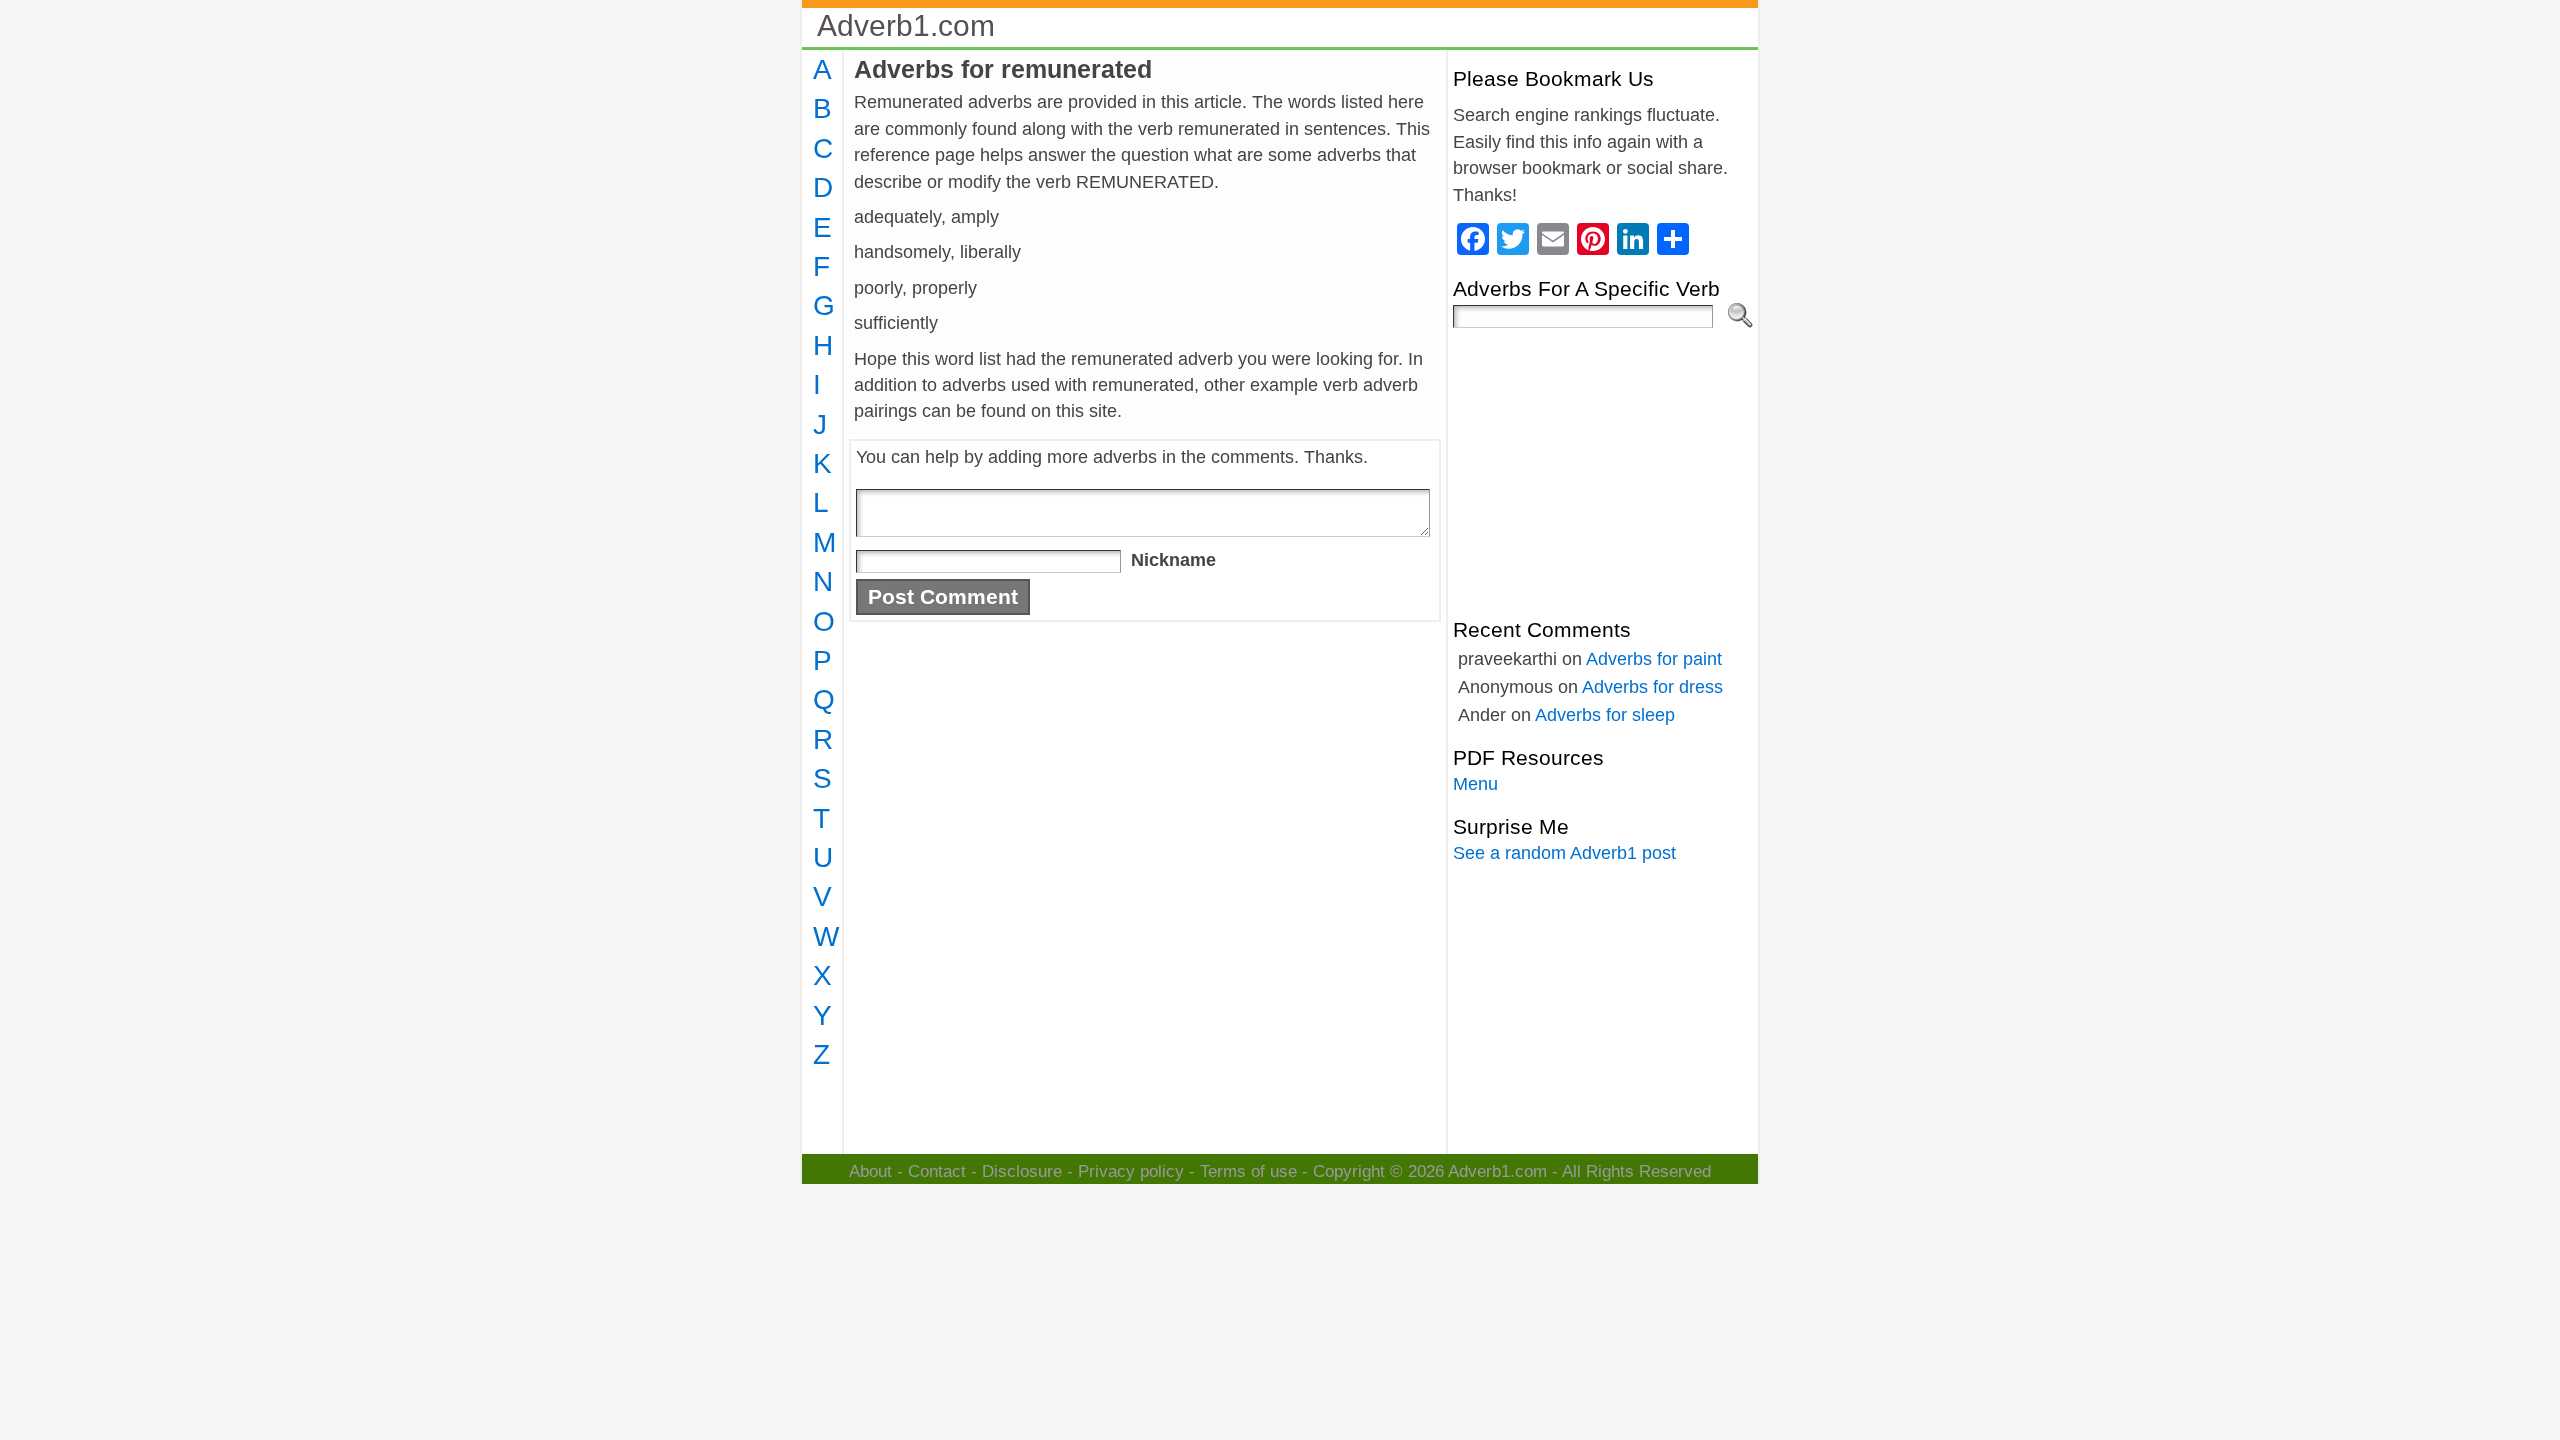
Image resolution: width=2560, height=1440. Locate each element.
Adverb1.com (906, 25)
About (870, 1171)
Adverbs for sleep (1605, 715)
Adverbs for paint (1654, 659)
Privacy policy (1131, 1171)
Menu (1475, 784)
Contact (937, 1171)
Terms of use (1248, 1171)
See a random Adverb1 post (1564, 853)
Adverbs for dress (1652, 687)
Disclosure (1022, 1171)
